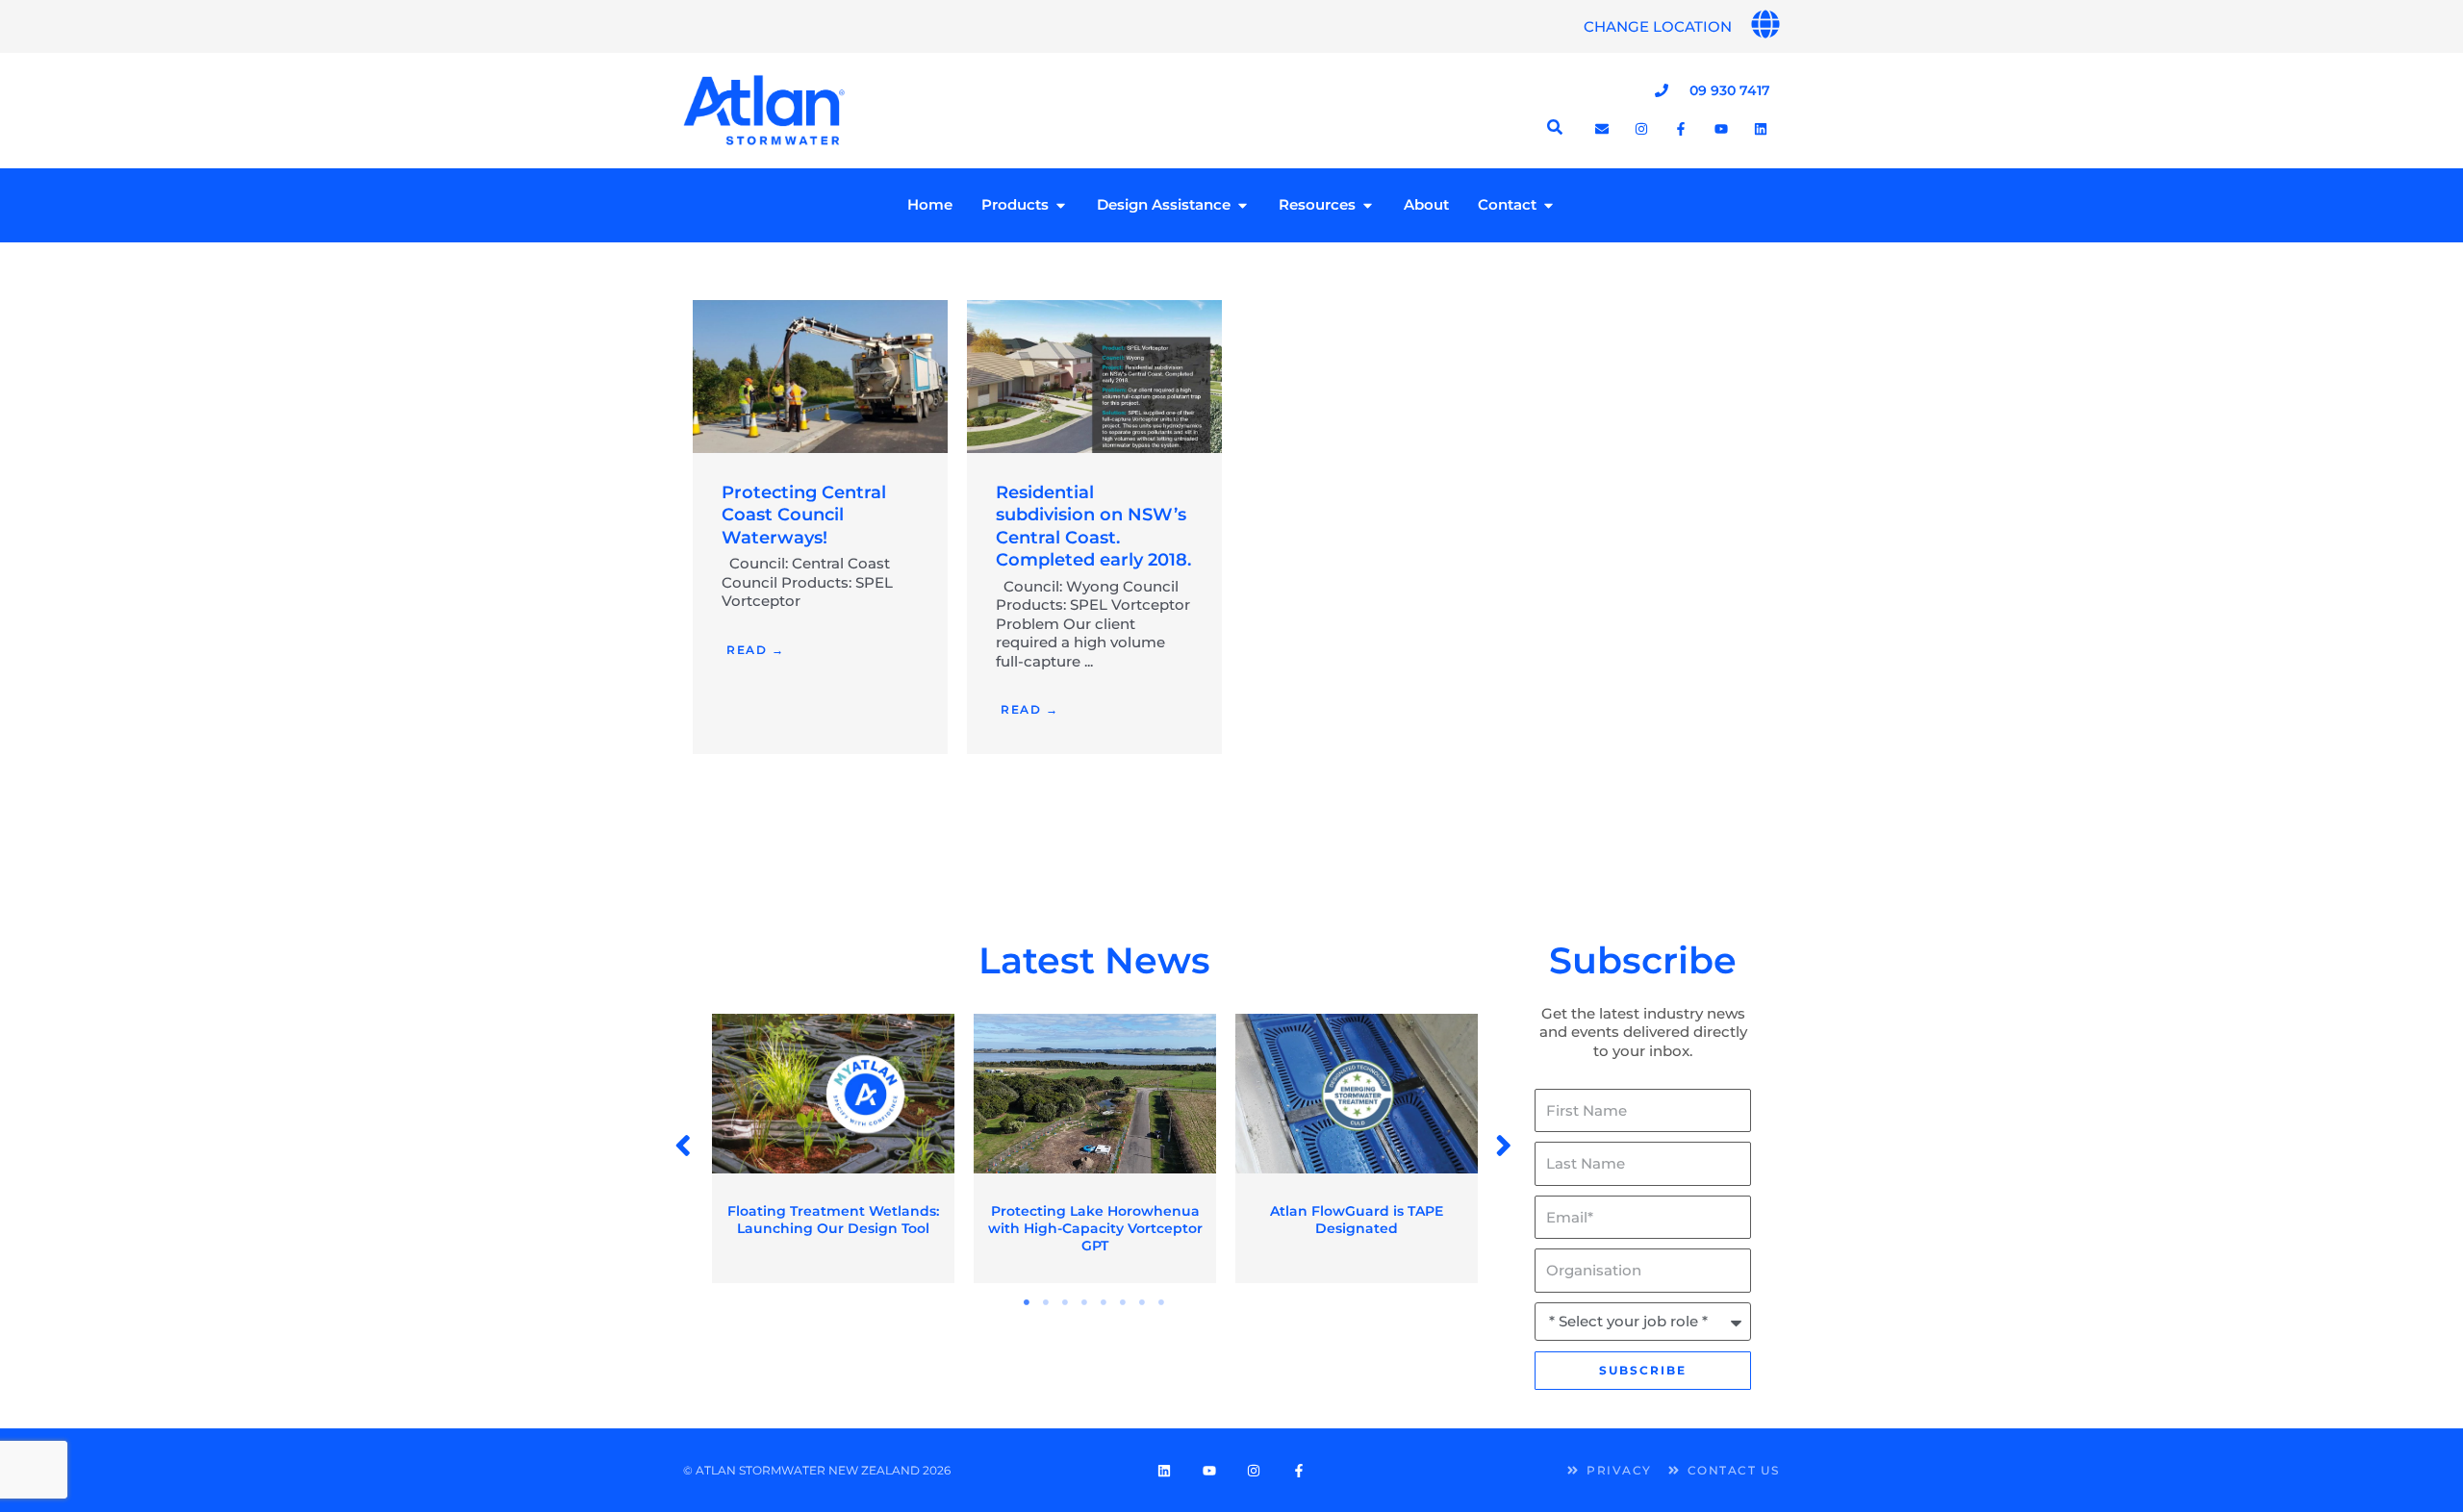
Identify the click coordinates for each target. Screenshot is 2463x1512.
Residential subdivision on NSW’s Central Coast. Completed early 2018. (1093, 526)
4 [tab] (1085, 1302)
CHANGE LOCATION (1658, 26)
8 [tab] (1162, 1302)
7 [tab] (1143, 1302)
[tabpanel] (833, 1149)
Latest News (1094, 960)
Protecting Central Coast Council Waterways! (804, 515)
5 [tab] (1105, 1302)
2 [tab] (1047, 1302)
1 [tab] (1028, 1302)
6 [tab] (1124, 1302)
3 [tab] (1066, 1302)
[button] (685, 1146)
